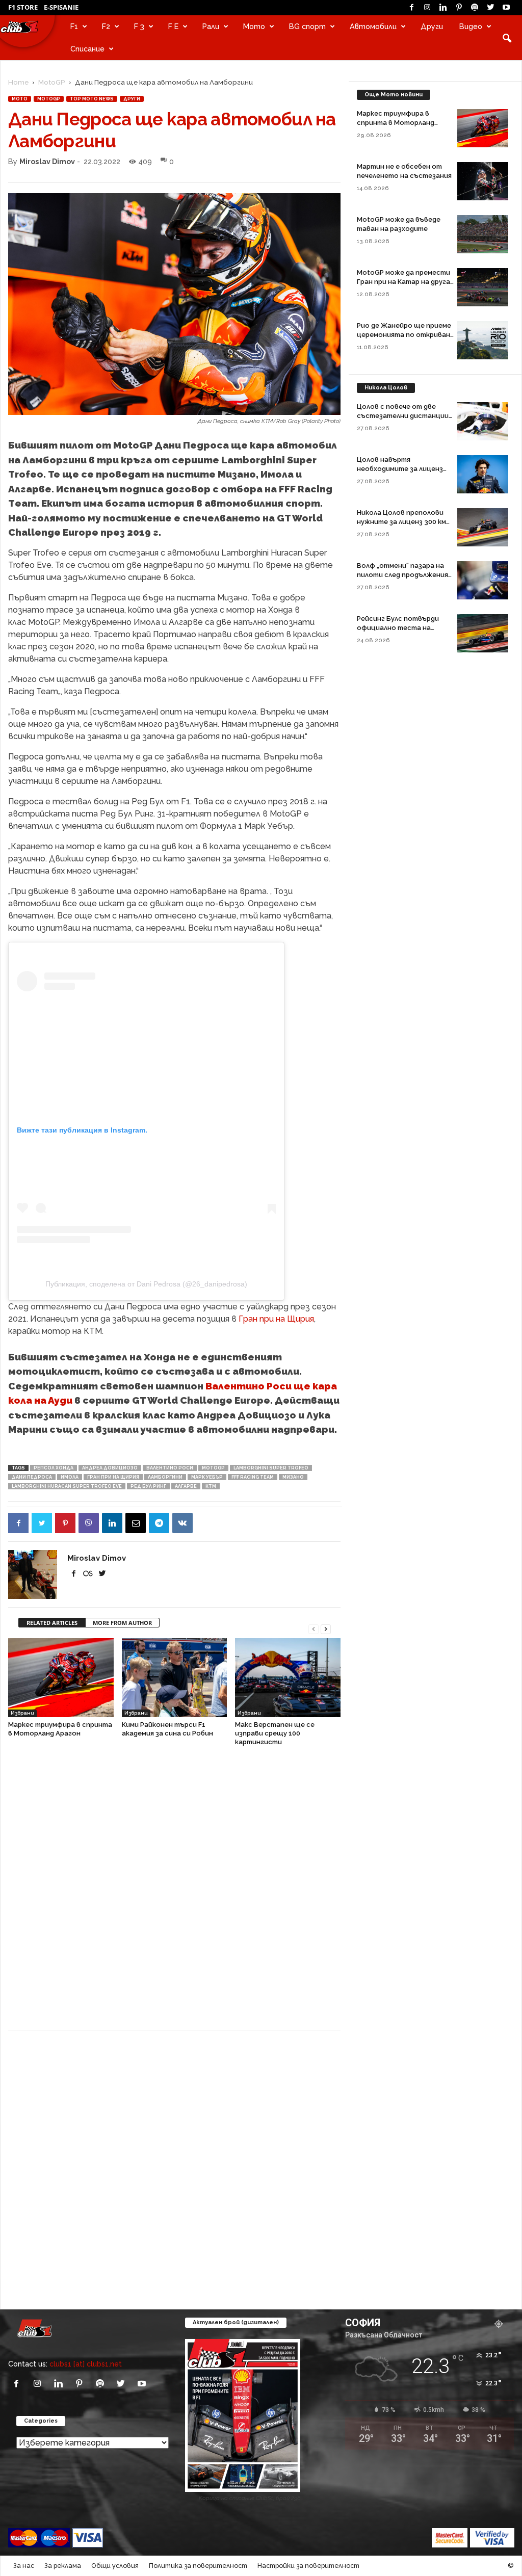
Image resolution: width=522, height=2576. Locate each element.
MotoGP (52, 82)
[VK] (182, 1523)
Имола (70, 1477)
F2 (106, 26)
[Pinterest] (459, 8)
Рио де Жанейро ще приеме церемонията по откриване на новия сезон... (406, 335)
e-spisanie (61, 7)
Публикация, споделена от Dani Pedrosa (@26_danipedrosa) (146, 1284)
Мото (254, 26)
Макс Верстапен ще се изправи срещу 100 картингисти (275, 1733)
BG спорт (307, 26)
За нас (24, 2566)
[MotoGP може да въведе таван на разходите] (483, 234)
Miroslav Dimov (47, 161)
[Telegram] (159, 1523)
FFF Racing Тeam (253, 1477)
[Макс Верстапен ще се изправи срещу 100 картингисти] (288, 1678)
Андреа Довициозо (110, 1468)
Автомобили (373, 26)
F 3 (139, 26)
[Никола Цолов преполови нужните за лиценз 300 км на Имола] (483, 527)
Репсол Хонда (54, 1468)
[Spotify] (475, 8)
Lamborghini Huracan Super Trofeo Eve (67, 1486)
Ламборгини (165, 1477)
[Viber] (89, 1523)
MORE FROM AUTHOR (122, 1623)
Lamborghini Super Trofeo (271, 1468)
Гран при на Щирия (276, 1319)
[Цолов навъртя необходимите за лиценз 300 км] (483, 474)
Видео (471, 26)
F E (173, 26)
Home (18, 82)
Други (432, 26)
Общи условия (115, 2566)
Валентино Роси (170, 1468)
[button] (507, 38)
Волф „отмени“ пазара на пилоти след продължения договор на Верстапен (402, 575)
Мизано (293, 1477)
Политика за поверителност (198, 2566)
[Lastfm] (89, 1574)
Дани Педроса (32, 1477)
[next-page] (326, 1628)
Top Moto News (92, 99)
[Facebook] (411, 8)
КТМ (211, 1486)
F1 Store (23, 7)
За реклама (63, 2566)
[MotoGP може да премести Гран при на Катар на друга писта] (483, 287)
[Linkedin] (443, 8)
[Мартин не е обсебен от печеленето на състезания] (483, 181)
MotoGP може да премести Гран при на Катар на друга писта (403, 282)
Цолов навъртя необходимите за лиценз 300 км (400, 469)
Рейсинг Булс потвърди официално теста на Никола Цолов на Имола (398, 628)
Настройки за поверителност (308, 2566)
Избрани (22, 1713)
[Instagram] (427, 8)
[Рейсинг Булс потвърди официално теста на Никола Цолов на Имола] (483, 633)
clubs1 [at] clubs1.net (86, 2364)
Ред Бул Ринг (148, 1486)
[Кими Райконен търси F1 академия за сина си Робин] (175, 1678)
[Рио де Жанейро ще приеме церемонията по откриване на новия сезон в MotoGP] (483, 340)
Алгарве (186, 1486)
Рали (211, 26)
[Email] (136, 1523)
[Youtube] (506, 8)
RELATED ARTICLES (52, 1623)
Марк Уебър (207, 1477)
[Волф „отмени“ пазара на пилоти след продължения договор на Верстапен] (483, 580)
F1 (74, 26)
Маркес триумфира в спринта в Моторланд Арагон (396, 123)
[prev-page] (314, 1628)
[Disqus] (174, 1894)
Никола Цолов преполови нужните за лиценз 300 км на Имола (401, 522)
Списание (87, 49)
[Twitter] (490, 8)
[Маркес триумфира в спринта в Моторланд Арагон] (61, 1678)
